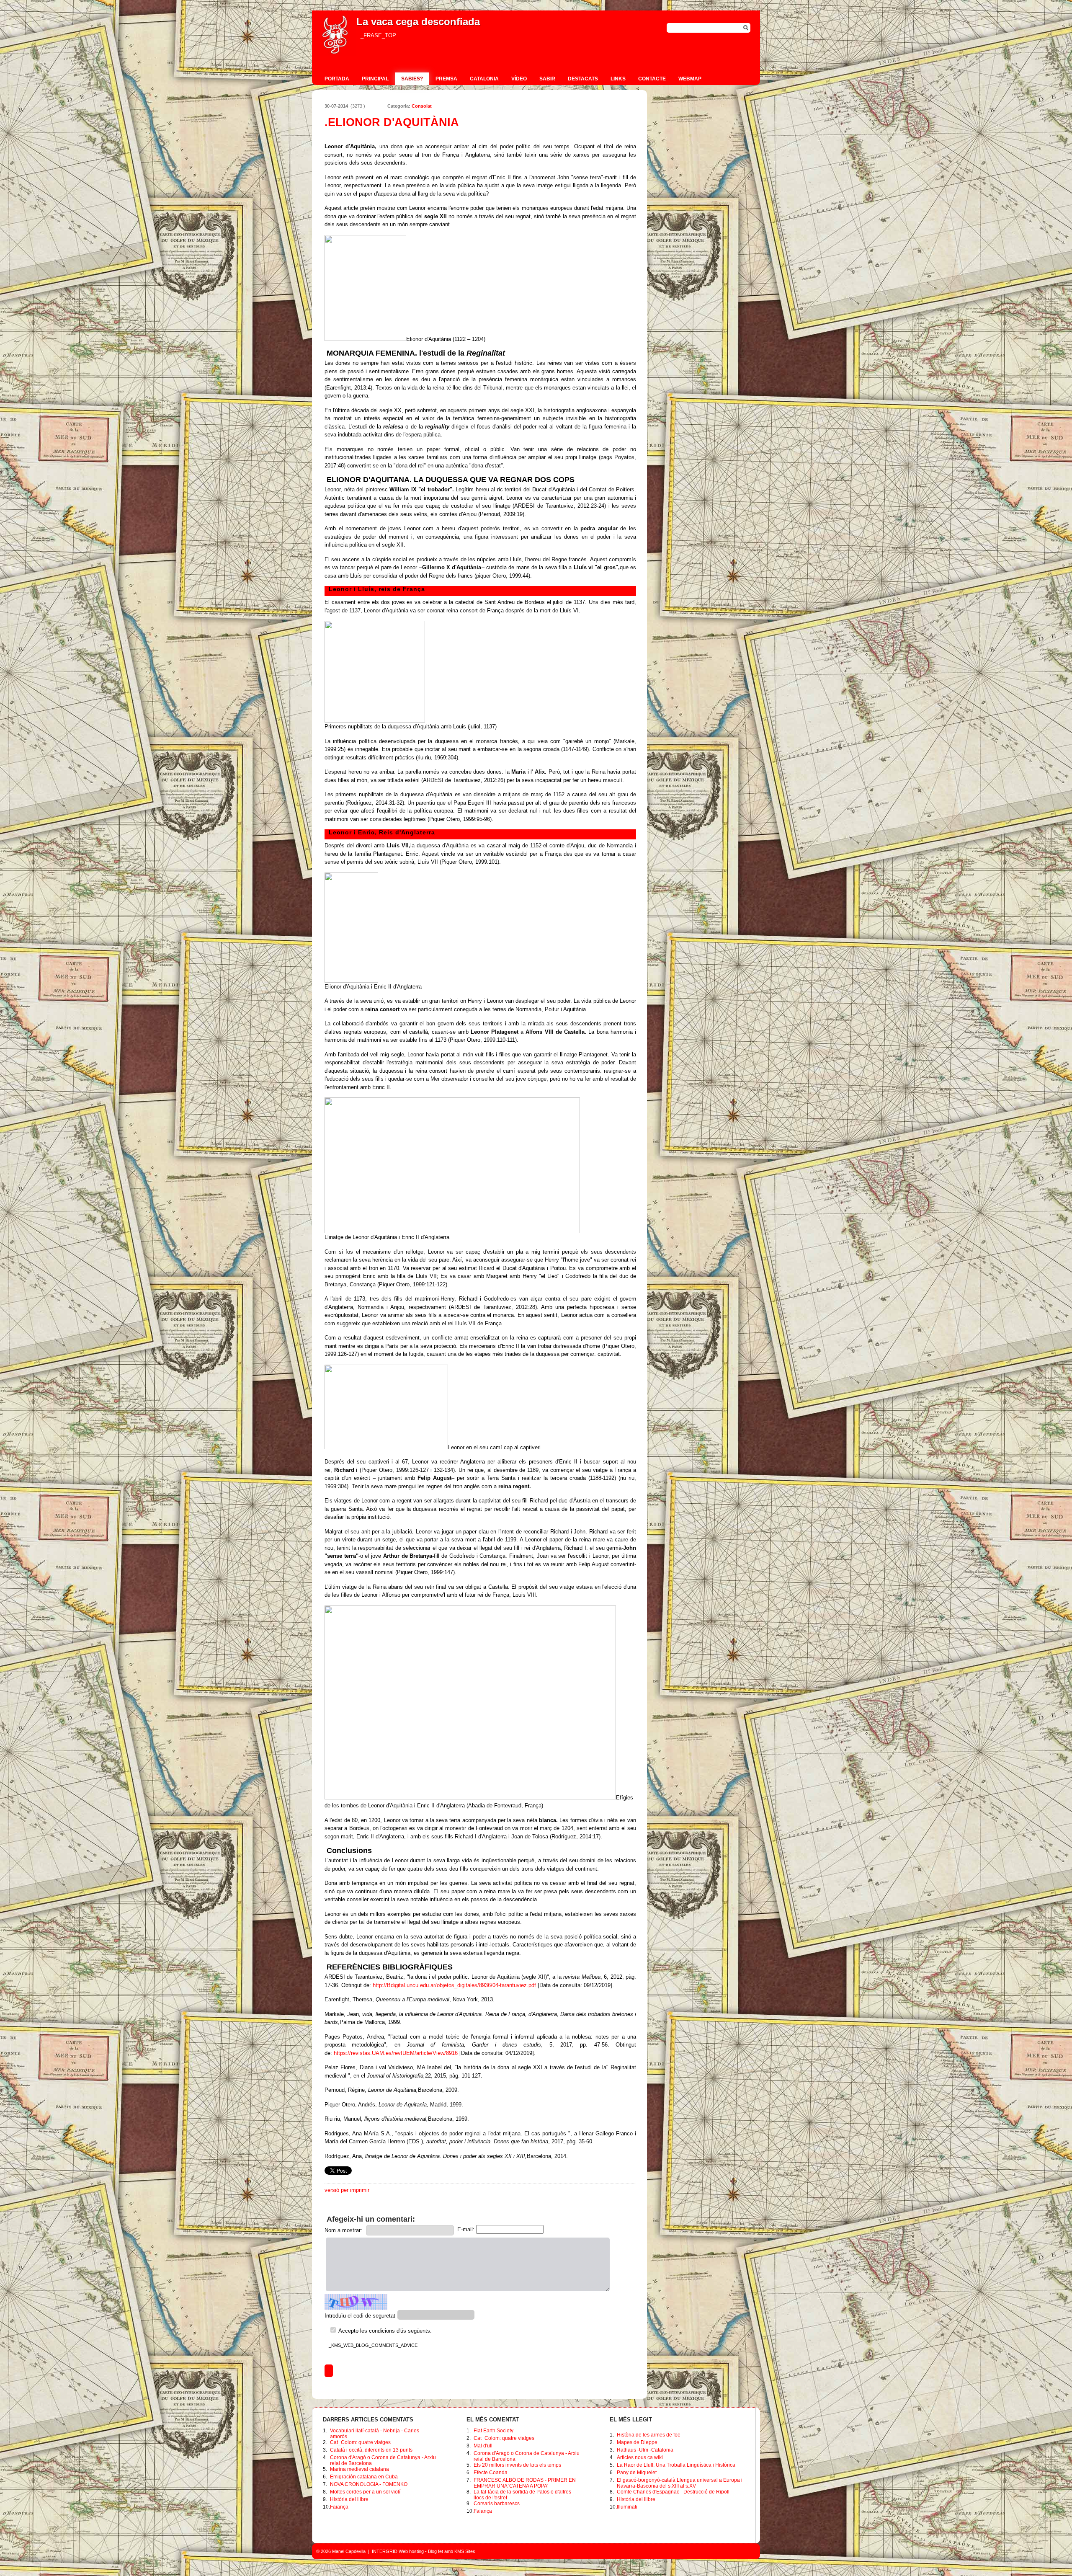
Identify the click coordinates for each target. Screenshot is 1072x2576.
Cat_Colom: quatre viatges (360, 2442)
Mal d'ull (483, 2446)
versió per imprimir (347, 2190)
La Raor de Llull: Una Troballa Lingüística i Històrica (676, 2465)
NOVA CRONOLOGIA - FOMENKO (369, 2484)
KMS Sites (465, 2551)
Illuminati (627, 2507)
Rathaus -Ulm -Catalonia (645, 2450)
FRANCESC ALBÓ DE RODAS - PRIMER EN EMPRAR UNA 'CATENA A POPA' (525, 2483)
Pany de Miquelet (637, 2473)
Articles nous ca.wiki (640, 2457)
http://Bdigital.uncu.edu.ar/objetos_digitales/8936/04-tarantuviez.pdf (454, 1985)
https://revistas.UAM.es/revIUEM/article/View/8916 (396, 2053)
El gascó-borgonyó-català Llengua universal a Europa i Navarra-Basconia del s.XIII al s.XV (680, 2483)
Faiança (339, 2507)
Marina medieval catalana (359, 2469)
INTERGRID (385, 2551)
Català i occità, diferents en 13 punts (371, 2450)
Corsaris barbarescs (497, 2504)
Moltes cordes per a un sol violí (365, 2492)
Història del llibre (349, 2499)
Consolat (422, 106)
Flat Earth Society (493, 2431)
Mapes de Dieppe (637, 2442)
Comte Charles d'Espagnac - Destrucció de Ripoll (673, 2492)
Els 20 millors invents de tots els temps (517, 2465)
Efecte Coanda (491, 2473)
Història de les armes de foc (648, 2435)
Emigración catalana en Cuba (364, 2477)
